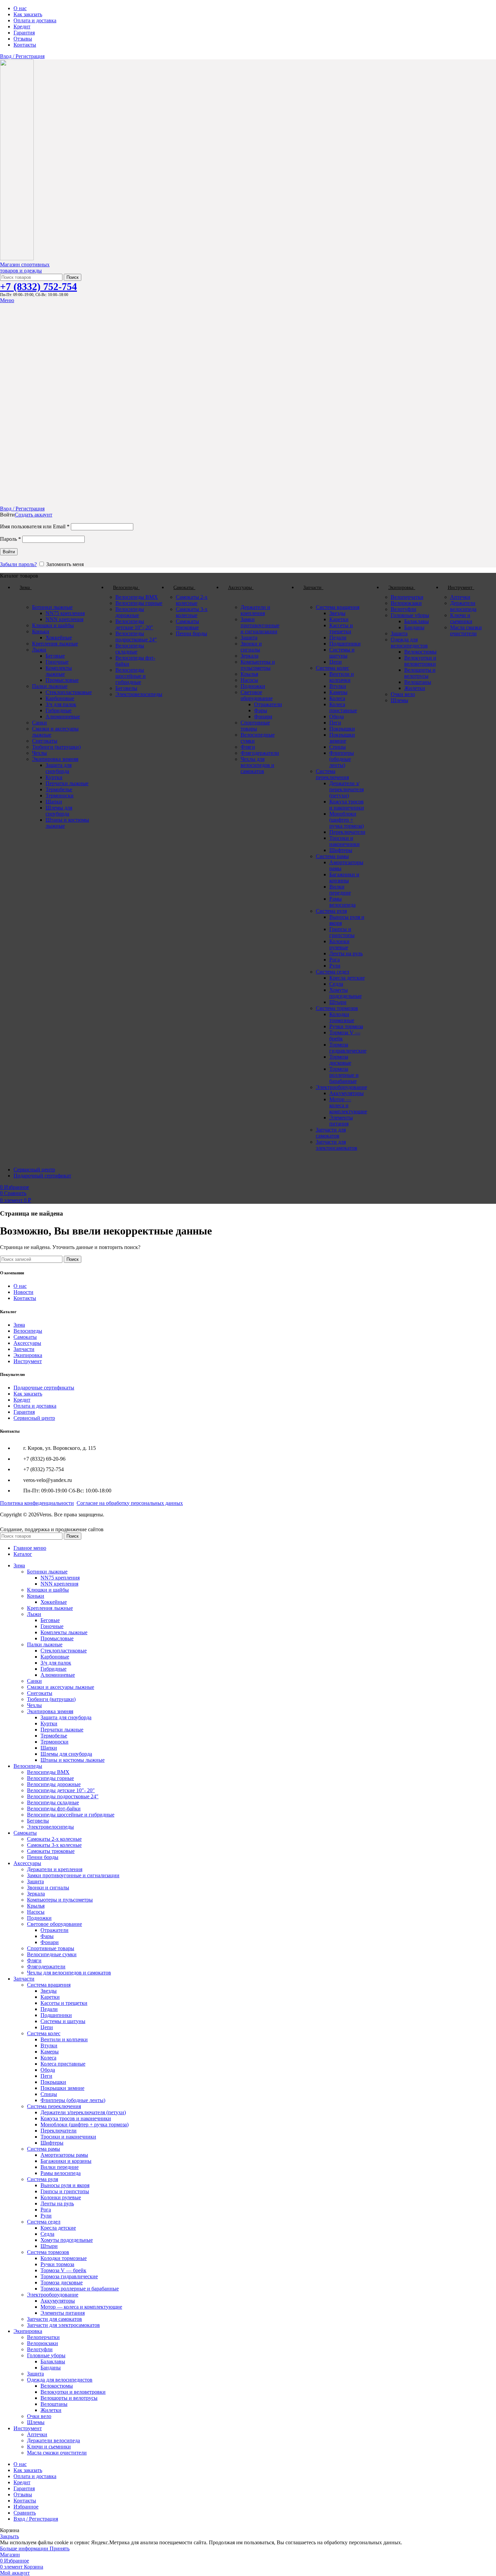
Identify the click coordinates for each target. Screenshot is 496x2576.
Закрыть (9, 2536)
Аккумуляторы (347, 1093)
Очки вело (403, 694)
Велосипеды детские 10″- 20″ (134, 624)
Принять (60, 2548)
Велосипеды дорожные (130, 612)
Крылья (249, 674)
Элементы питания (341, 1121)
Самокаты (25, 1337)
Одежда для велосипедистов (409, 643)
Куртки (54, 777)
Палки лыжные (50, 686)
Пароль (10, 539)
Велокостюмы (420, 652)
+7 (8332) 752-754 (38, 286)
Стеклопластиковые (69, 692)
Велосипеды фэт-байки (54, 1809)
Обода (337, 716)
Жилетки (415, 688)
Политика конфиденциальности (37, 1503)
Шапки (54, 802)
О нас (20, 1286)
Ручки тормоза (346, 1026)
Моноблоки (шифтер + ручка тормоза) (347, 820)
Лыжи (39, 650)
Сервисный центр (34, 1418)
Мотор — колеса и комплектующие (348, 1105)
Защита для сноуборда (59, 768)
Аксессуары (27, 1343)
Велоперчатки (407, 597)
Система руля (331, 911)
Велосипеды (28, 1331)
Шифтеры (341, 850)
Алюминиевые (63, 716)
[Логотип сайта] (17, 258)
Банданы (414, 627)
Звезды (337, 613)
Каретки (339, 619)
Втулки (338, 686)
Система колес (333, 668)
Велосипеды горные (139, 603)
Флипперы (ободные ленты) (342, 759)
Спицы (338, 747)
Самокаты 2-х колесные (192, 600)
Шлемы (399, 700)
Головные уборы (410, 615)
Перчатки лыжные (67, 783)
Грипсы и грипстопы (342, 932)
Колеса (337, 698)
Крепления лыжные (55, 644)
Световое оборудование (257, 695)
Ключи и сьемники (461, 618)
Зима (19, 1325)
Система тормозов (337, 1008)
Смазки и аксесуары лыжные (61, 1687)
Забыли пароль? (18, 564)
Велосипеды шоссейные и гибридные (131, 676)
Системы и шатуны (342, 653)
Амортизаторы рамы (64, 2155)
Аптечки (460, 597)
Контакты (25, 1298)
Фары (261, 710)
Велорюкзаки (406, 603)
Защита (249, 638)
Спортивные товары (255, 726)
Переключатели (347, 832)
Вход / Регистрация (36, 2519)
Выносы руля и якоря (65, 2185)
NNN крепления (64, 619)
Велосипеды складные (130, 649)
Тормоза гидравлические (348, 1048)
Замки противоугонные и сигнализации (260, 625)
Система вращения (338, 607)
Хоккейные (59, 638)
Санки (39, 723)
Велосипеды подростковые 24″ (136, 636)
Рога (335, 960)
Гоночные (57, 662)
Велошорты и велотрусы (420, 673)
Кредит (22, 1400)
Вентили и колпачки (342, 677)
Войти (9, 552)
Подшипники (345, 644)
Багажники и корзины (344, 878)
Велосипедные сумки (52, 1954)
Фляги (248, 747)
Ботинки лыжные (52, 607)
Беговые (55, 656)
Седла (336, 984)
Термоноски (60, 795)
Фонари (263, 716)
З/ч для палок (61, 704)
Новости (23, 1292)
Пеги (335, 723)
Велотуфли (404, 609)
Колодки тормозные (342, 1017)
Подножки (253, 686)
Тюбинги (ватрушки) (56, 747)
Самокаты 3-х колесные (192, 612)
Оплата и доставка (35, 1406)
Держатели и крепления (255, 610)
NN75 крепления (65, 613)
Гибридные (59, 710)
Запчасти (24, 1349)
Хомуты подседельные (346, 993)
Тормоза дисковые (340, 1060)
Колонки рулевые (339, 944)
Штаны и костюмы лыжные (73, 1760)
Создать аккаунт (34, 515)
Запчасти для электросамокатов (337, 1145)
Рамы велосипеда (342, 902)
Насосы (249, 680)
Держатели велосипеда (463, 606)
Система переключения (332, 774)
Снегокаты (45, 741)
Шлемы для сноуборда (59, 811)
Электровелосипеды (139, 694)
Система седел (333, 972)
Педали (338, 638)
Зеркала (250, 656)
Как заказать (28, 1394)
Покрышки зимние (342, 738)
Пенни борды (191, 633)
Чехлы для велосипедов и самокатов (257, 765)
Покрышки (342, 729)
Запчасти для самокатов (331, 1133)
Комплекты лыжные (59, 671)
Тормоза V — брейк (63, 2270)
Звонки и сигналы (251, 647)
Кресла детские (347, 978)
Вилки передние (340, 890)
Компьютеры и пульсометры (258, 665)
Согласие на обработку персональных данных (130, 1503)
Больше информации (25, 2548)
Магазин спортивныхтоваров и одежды (25, 268)
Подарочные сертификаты (44, 1388)
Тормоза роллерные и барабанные (344, 1075)
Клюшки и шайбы (53, 625)
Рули (335, 966)
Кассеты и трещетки (341, 628)
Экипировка (28, 1355)
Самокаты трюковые (187, 624)
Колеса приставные (343, 707)
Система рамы (332, 856)
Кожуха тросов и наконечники (347, 805)
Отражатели (268, 704)
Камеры (338, 692)
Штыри (338, 1002)
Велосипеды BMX (137, 597)
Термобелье (59, 789)
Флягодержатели (260, 753)
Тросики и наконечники (345, 841)
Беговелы (126, 688)
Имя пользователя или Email (35, 526)
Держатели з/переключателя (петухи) (347, 789)
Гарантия (24, 1412)
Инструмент (28, 1361)
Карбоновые (60, 698)
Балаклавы (417, 621)
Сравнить (25, 2513)
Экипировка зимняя (55, 759)
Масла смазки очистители (466, 630)
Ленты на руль (346, 953)
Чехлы (39, 753)
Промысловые (62, 680)
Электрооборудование (341, 1087)
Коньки (41, 631)
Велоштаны (418, 682)
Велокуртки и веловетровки (420, 661)
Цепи (336, 662)
